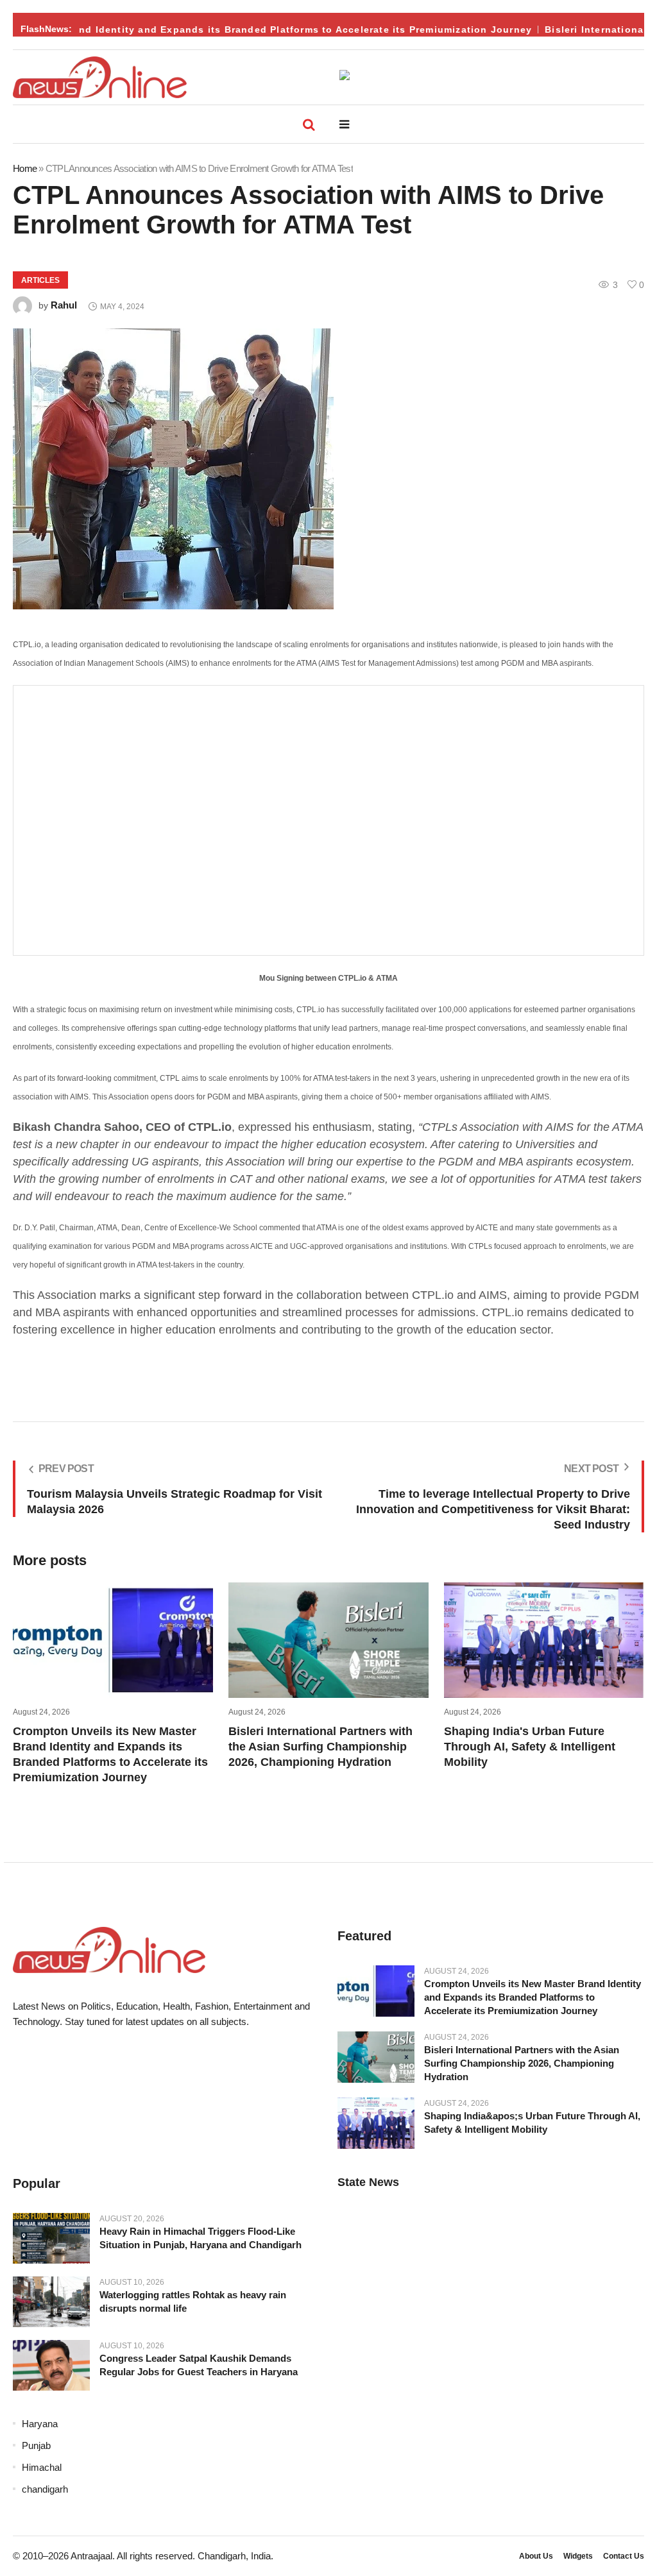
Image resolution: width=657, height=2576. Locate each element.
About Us (536, 2556)
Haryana (40, 2424)
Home (25, 168)
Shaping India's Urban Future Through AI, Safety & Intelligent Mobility (530, 1747)
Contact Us (624, 2556)
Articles (40, 280)
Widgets (578, 2556)
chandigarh (45, 2489)
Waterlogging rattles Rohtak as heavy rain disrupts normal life (193, 2301)
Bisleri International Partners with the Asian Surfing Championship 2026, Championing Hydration (320, 1747)
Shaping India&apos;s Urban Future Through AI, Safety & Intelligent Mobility (532, 2123)
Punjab (36, 2445)
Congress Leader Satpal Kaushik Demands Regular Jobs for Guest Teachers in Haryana (199, 2365)
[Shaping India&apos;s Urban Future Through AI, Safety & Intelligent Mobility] (376, 2123)
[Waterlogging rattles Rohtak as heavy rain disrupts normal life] (51, 2301)
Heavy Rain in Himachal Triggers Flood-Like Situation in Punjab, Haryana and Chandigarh (201, 2238)
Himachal (42, 2467)
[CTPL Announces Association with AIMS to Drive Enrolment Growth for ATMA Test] (328, 469)
